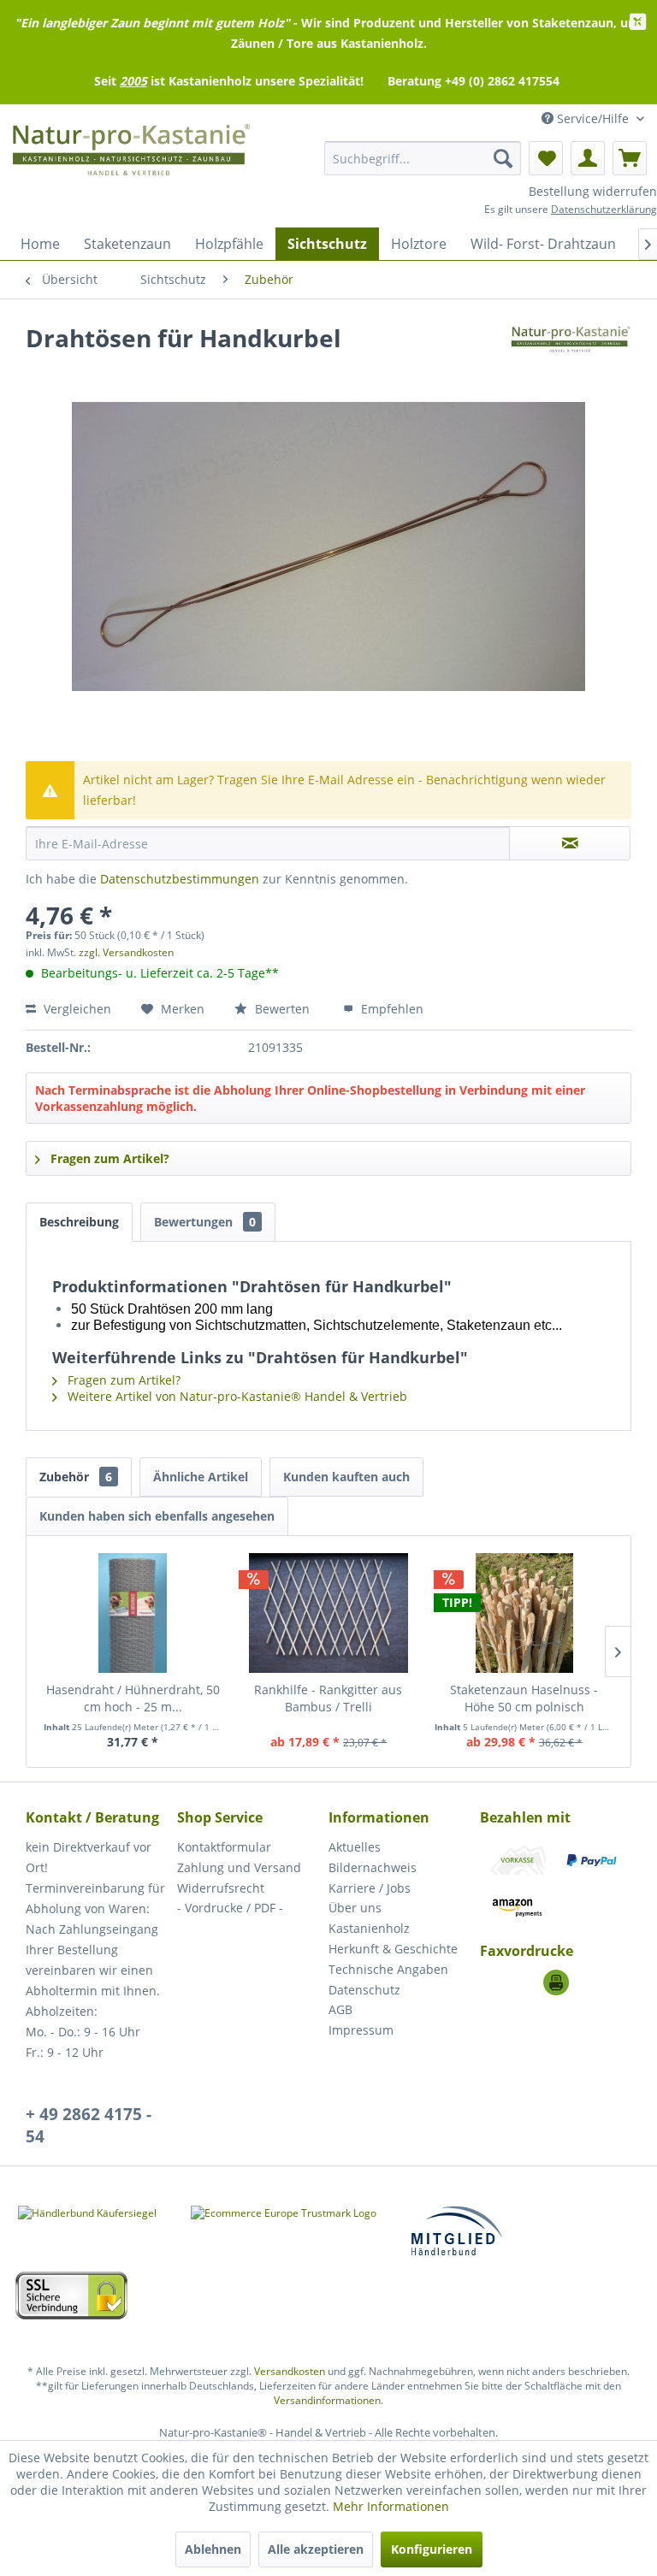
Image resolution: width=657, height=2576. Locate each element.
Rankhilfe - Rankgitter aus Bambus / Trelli (328, 1698)
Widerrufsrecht (221, 1888)
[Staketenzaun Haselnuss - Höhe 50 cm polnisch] (524, 1613)
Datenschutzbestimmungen (180, 879)
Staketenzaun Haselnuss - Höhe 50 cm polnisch (524, 1698)
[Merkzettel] (546, 158)
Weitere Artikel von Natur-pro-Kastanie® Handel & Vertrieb (236, 1396)
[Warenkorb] (630, 158)
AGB (340, 2009)
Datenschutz (364, 1990)
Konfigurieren (432, 2549)
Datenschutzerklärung (604, 209)
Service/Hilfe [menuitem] (593, 118)
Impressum (361, 2030)
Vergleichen (76, 1009)
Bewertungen (205, 1222)
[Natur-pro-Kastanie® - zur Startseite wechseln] (131, 158)
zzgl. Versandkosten (126, 952)
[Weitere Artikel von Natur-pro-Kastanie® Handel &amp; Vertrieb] (571, 355)
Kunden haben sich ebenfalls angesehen (157, 1516)
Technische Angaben (388, 1969)
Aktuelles (355, 1847)
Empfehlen (391, 1009)
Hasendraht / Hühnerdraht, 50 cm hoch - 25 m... (133, 1698)
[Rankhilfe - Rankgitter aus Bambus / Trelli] (329, 1613)
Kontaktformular (224, 1847)
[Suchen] (503, 158)
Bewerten (282, 1009)
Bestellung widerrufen (593, 191)
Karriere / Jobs (370, 1888)
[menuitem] (423, 158)
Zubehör (76, 1477)
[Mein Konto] (588, 158)
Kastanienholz (369, 1928)
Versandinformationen (327, 2400)
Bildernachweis (373, 1867)
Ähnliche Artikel (201, 1477)
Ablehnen (213, 2549)
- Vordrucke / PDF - (230, 1908)
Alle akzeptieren (316, 2549)
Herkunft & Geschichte (393, 1949)
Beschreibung (79, 1222)
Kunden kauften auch (346, 1477)
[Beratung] (556, 1982)
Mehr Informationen (391, 2506)
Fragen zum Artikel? (108, 1158)
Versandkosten (290, 2371)
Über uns (355, 1908)
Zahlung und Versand (239, 1867)
